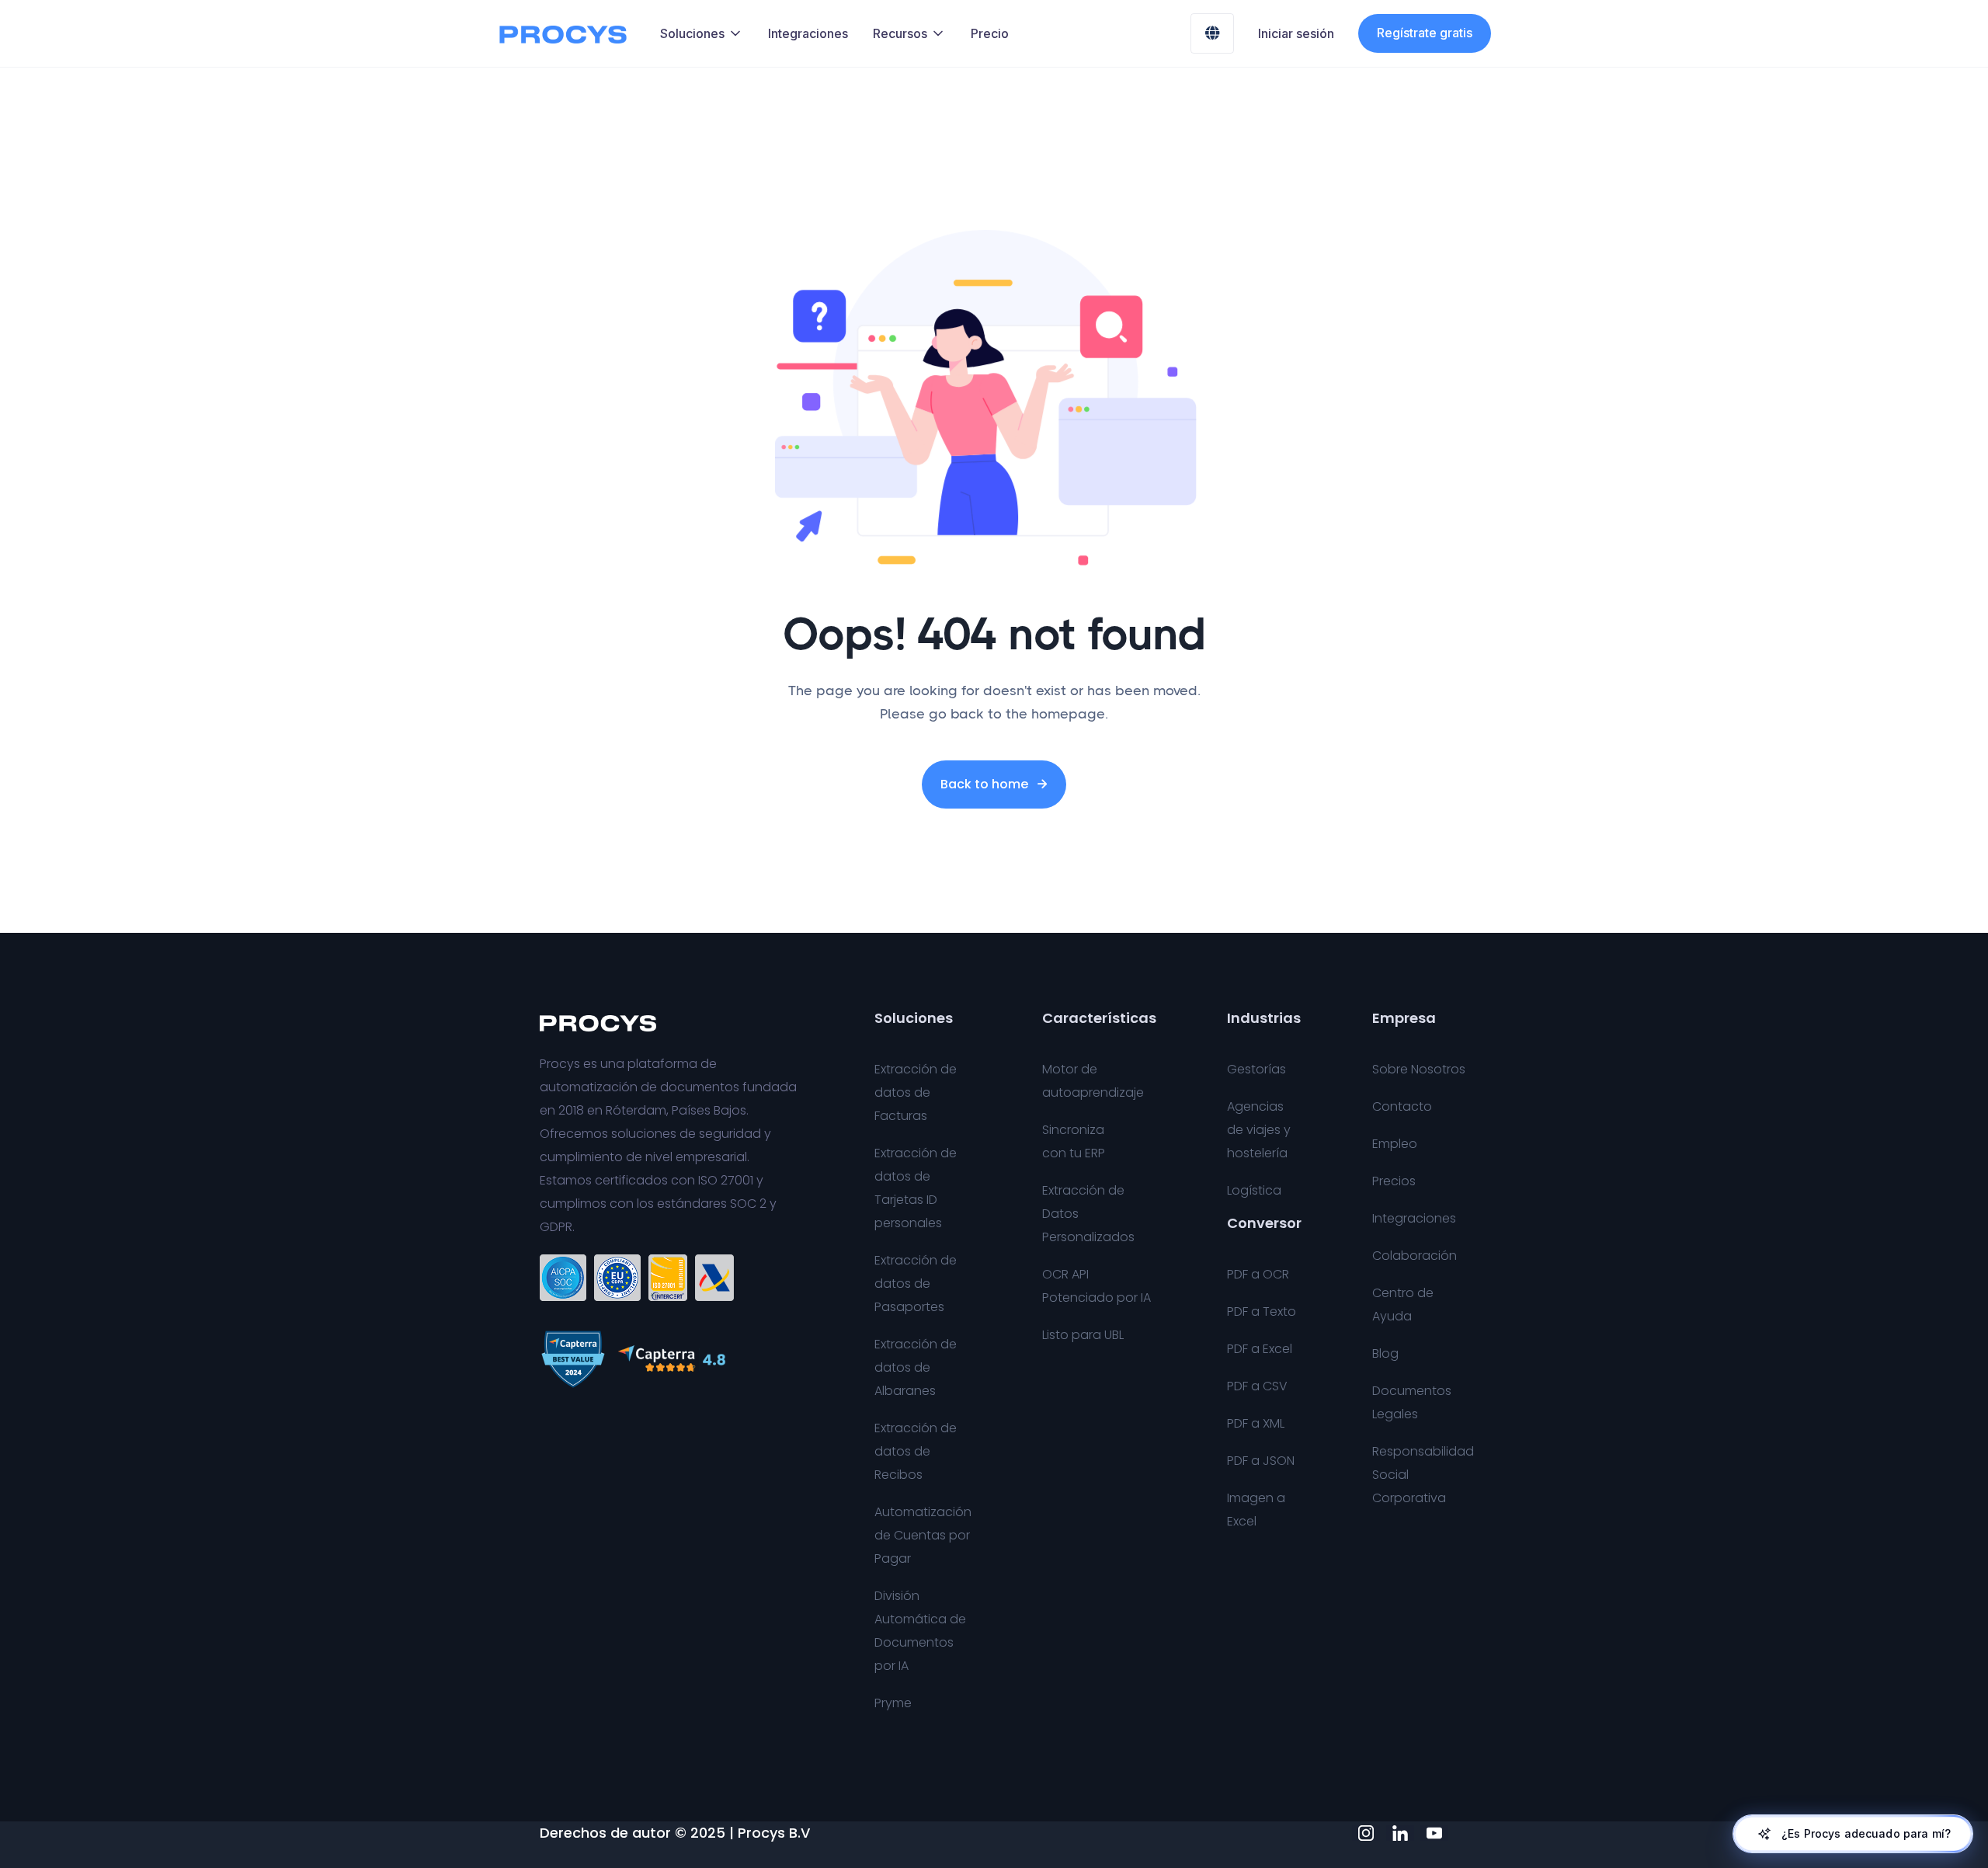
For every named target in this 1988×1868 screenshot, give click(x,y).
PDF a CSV (1257, 1386)
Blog (1385, 1353)
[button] (702, 33)
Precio (990, 33)
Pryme (893, 1703)
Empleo (1395, 1144)
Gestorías (1256, 1069)
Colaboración (1415, 1256)
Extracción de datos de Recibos (916, 1451)
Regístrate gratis (1425, 33)
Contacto (1402, 1106)
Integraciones (808, 33)
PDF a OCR (1258, 1274)
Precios (1394, 1181)
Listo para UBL (1083, 1335)
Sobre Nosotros (1419, 1069)
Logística (1254, 1190)
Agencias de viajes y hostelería (1259, 1130)
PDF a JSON (1261, 1461)
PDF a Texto (1262, 1311)
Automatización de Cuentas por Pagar (923, 1535)
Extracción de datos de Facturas (916, 1092)
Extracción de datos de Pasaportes (916, 1284)
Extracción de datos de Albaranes (916, 1367)
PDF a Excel (1260, 1349)
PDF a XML (1256, 1423)
